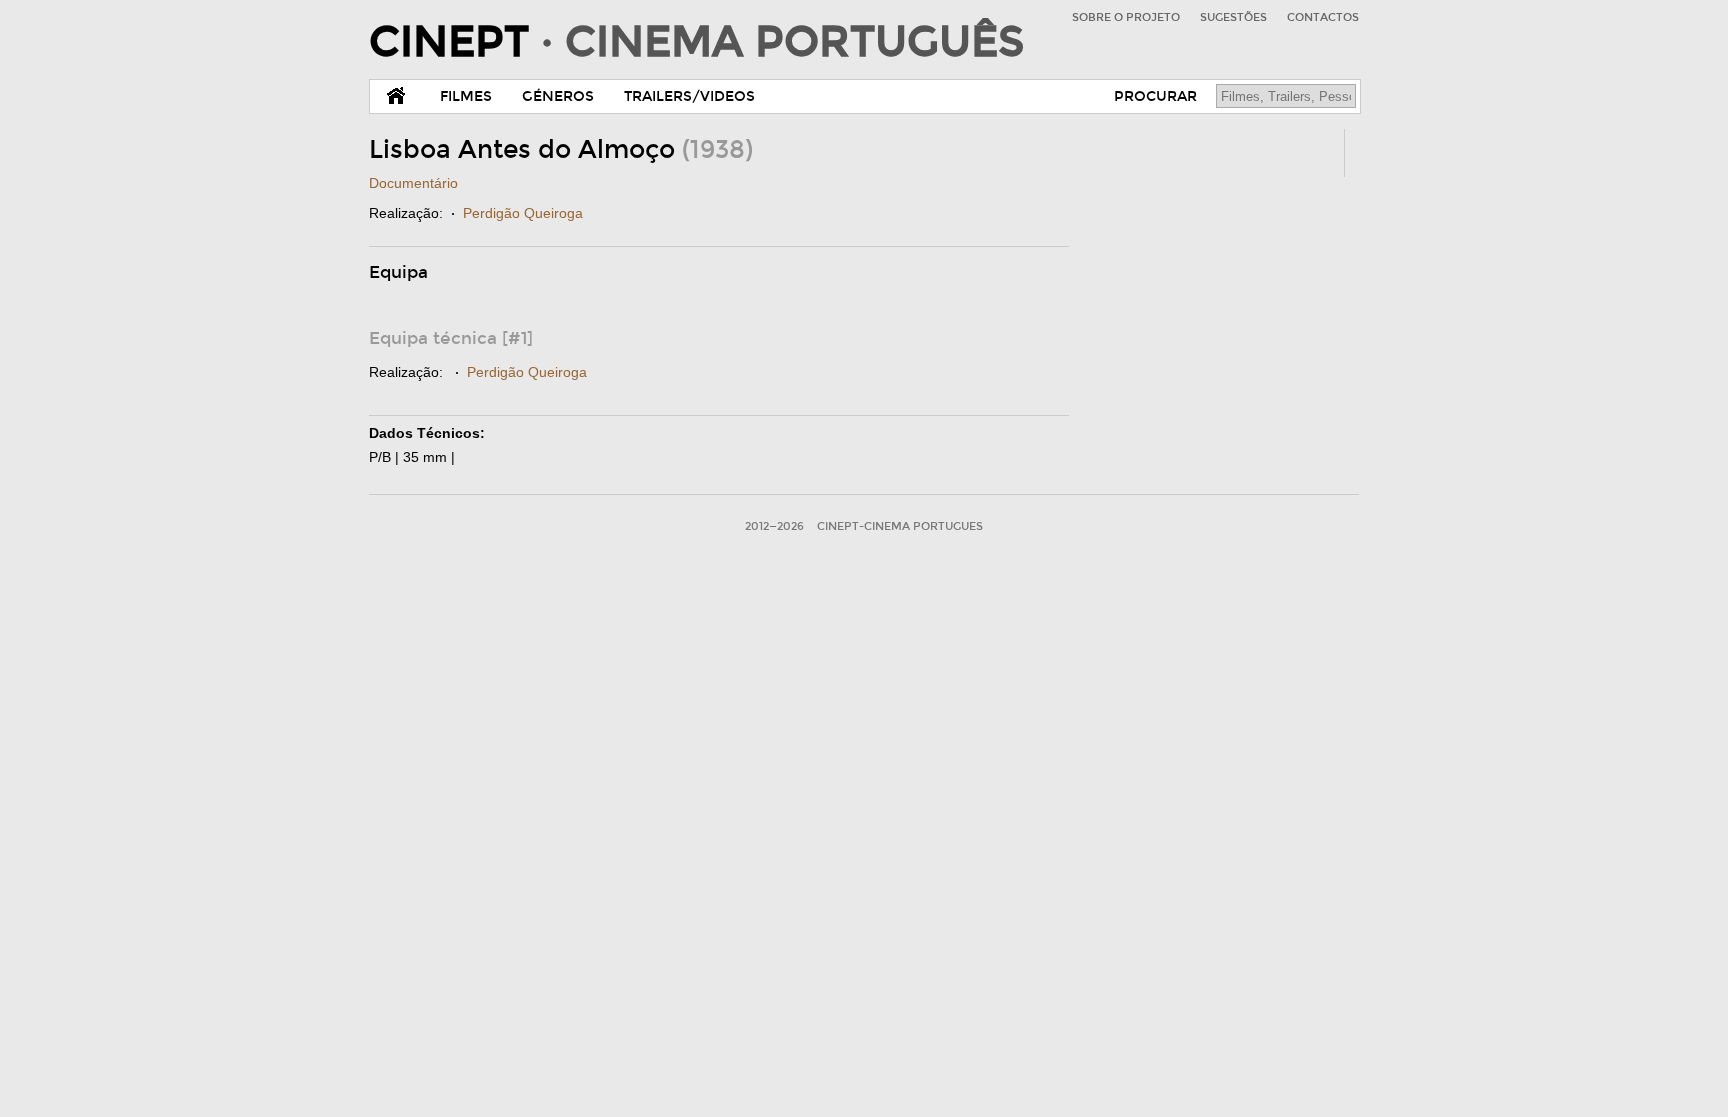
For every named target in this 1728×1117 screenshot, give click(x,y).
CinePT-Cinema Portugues (900, 526)
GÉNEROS (558, 96)
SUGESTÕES (1233, 17)
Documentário (413, 183)
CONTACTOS (1323, 17)
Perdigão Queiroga (523, 213)
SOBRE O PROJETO (1126, 17)
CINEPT (696, 42)
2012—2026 (774, 526)
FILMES (466, 96)
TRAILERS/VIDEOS (689, 96)
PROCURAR (1155, 96)
